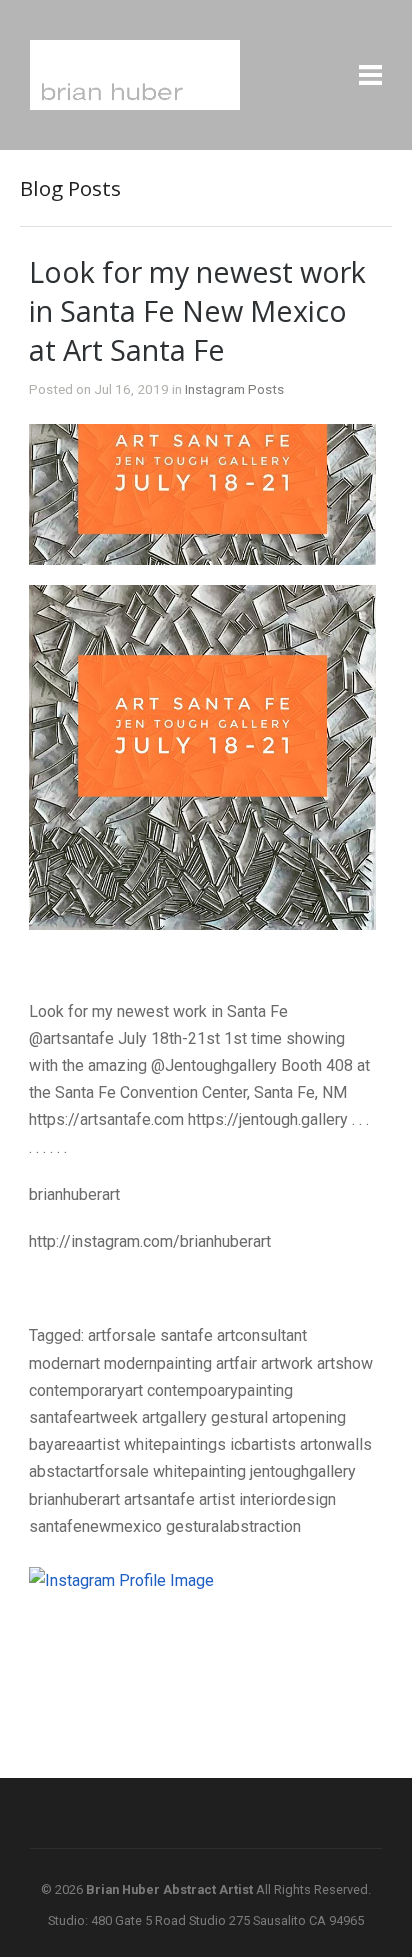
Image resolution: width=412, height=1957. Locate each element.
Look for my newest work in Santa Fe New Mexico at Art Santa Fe (197, 310)
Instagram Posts (234, 389)
